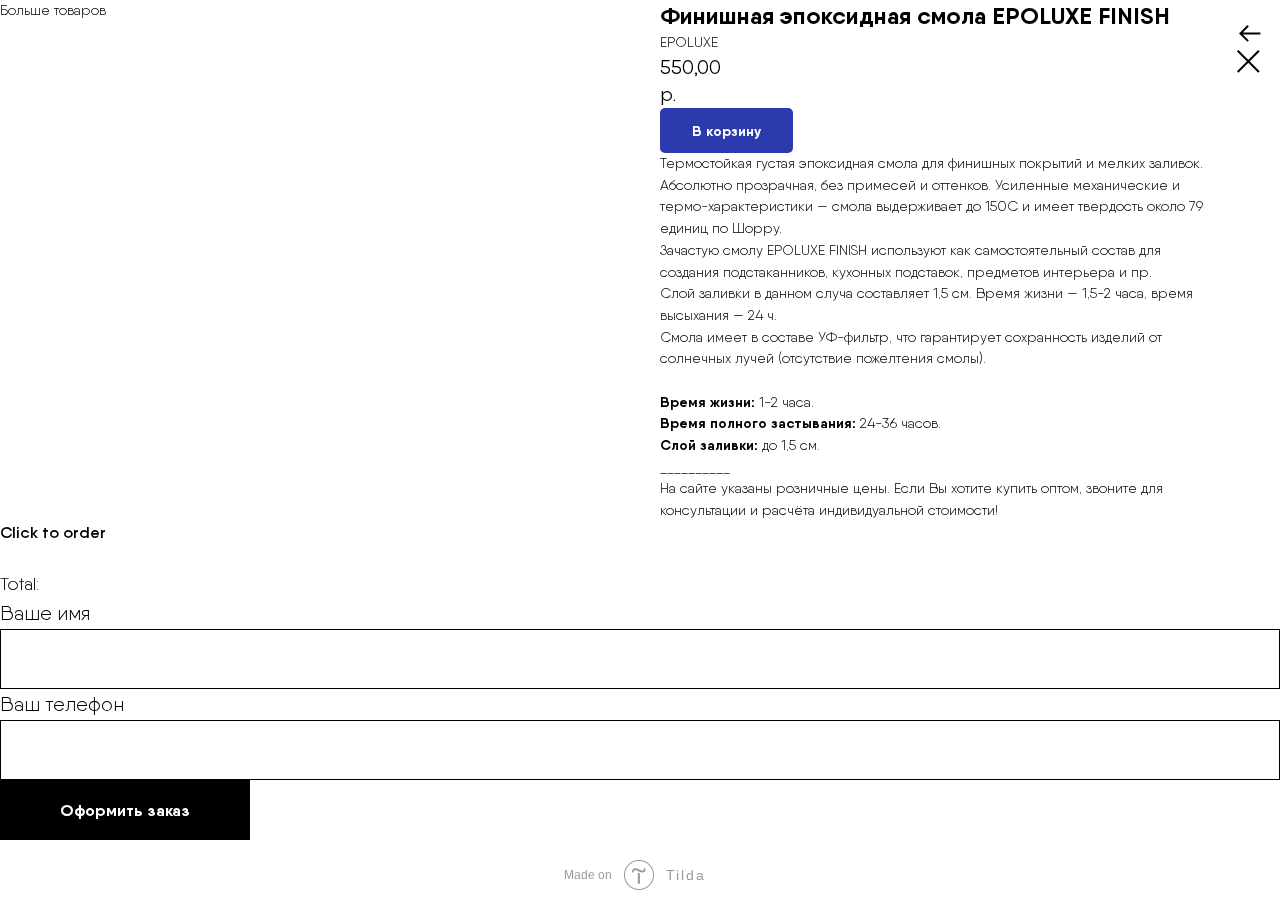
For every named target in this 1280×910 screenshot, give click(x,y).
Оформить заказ (125, 810)
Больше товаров (53, 10)
